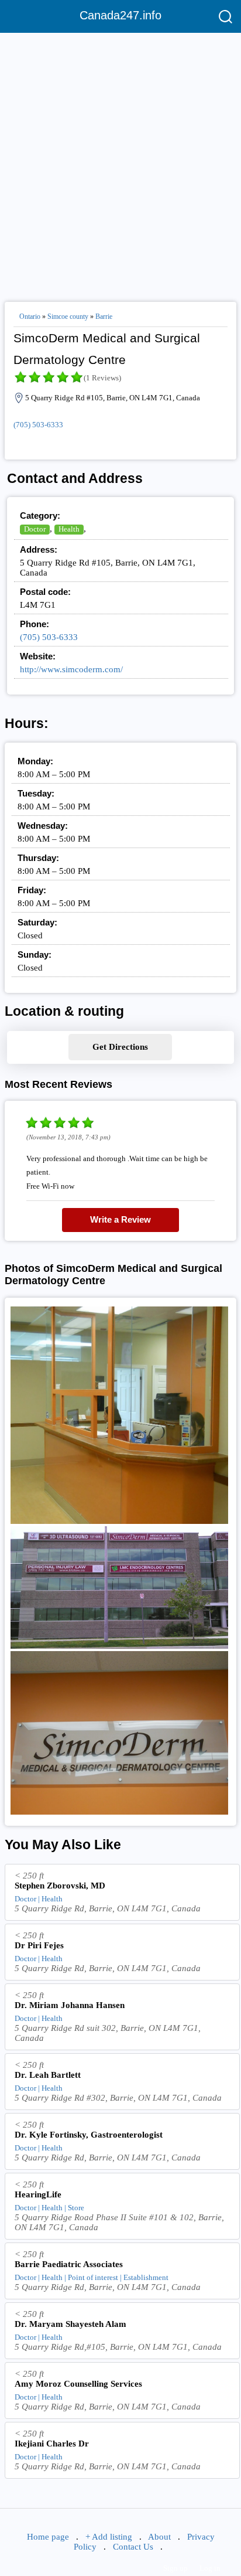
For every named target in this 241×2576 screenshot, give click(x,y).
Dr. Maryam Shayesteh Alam (70, 2324)
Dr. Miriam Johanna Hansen (70, 2005)
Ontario (30, 317)
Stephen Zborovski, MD (60, 1886)
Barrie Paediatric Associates (69, 2264)
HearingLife (38, 2194)
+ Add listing (109, 2537)
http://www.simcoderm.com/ (71, 669)
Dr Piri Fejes (39, 1945)
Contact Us (133, 2547)
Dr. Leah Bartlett (48, 2075)
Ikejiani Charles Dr (52, 2444)
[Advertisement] (120, 162)
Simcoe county (68, 317)
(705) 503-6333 (38, 425)
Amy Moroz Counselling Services (78, 2384)
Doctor (35, 529)
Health (69, 529)
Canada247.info (120, 15)
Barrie (104, 317)
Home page (48, 2537)
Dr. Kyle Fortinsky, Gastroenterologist (89, 2135)
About (159, 2537)
